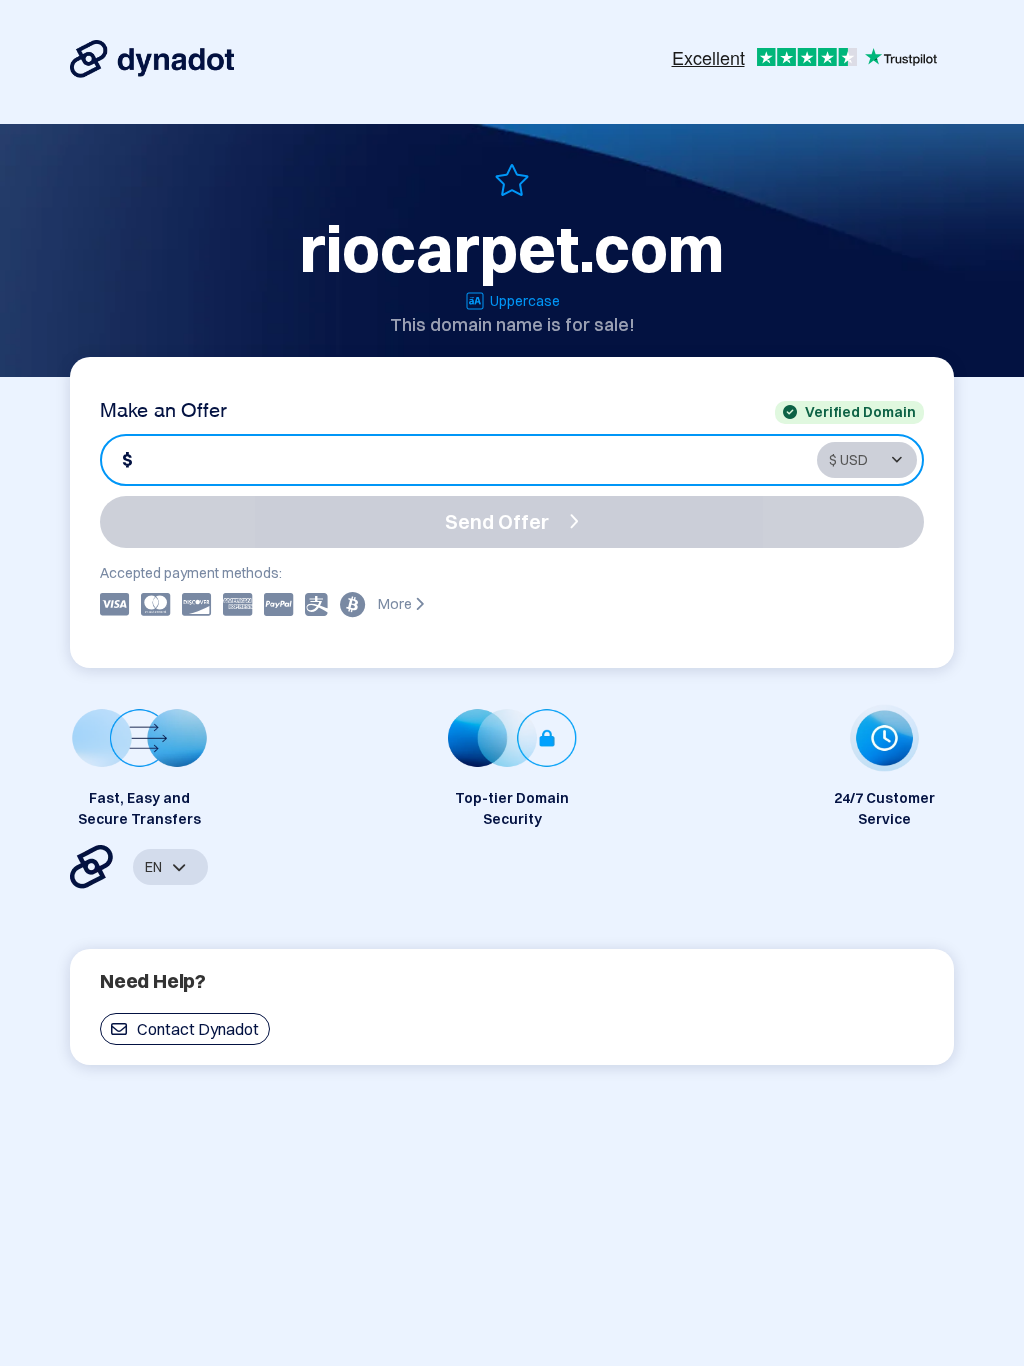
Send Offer (497, 521)
